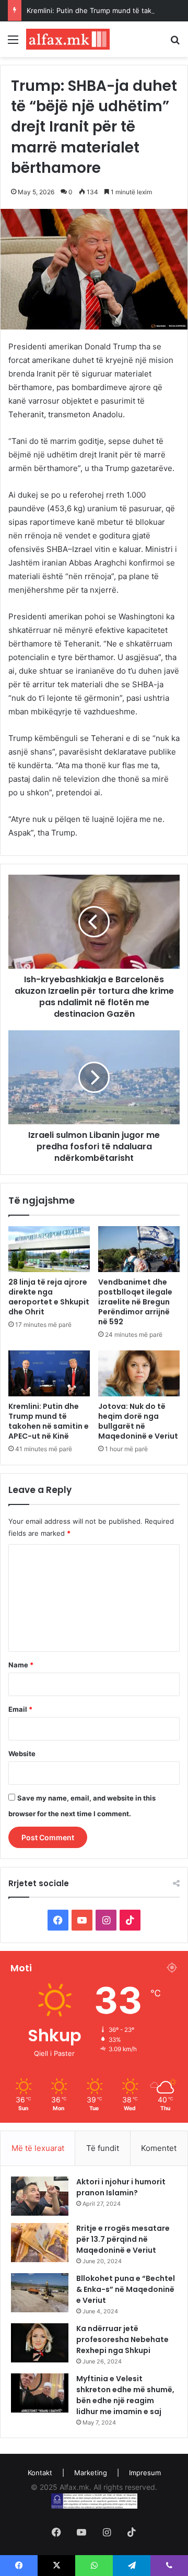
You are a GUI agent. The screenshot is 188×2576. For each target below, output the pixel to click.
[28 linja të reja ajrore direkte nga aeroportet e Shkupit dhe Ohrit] (49, 1249)
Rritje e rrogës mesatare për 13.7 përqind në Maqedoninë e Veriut (123, 2239)
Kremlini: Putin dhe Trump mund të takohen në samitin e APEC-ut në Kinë (49, 1421)
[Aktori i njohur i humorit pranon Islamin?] (40, 2196)
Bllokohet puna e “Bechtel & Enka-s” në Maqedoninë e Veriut (126, 2289)
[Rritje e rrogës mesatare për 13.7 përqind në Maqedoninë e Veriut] (40, 2243)
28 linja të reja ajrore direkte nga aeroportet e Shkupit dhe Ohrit (49, 1297)
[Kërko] (175, 43)
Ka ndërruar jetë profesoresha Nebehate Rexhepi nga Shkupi (122, 2339)
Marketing (91, 2473)
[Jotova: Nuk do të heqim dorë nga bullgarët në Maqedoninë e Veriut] (139, 1373)
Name (21, 1665)
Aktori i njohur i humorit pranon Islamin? (121, 2187)
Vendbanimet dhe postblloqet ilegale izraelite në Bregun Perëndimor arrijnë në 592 (135, 1302)
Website (22, 1754)
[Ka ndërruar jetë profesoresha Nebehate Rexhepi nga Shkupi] (40, 2343)
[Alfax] (68, 39)
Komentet (159, 2148)
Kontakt (40, 2473)
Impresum (145, 2473)
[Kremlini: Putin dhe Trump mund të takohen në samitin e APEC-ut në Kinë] (49, 1373)
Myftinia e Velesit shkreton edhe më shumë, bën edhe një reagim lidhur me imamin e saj (125, 2395)
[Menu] (13, 43)
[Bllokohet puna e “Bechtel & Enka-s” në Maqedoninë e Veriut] (40, 2293)
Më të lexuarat (38, 2148)
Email (20, 1709)
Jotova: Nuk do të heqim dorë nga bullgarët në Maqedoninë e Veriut (138, 1421)
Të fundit (103, 2148)
